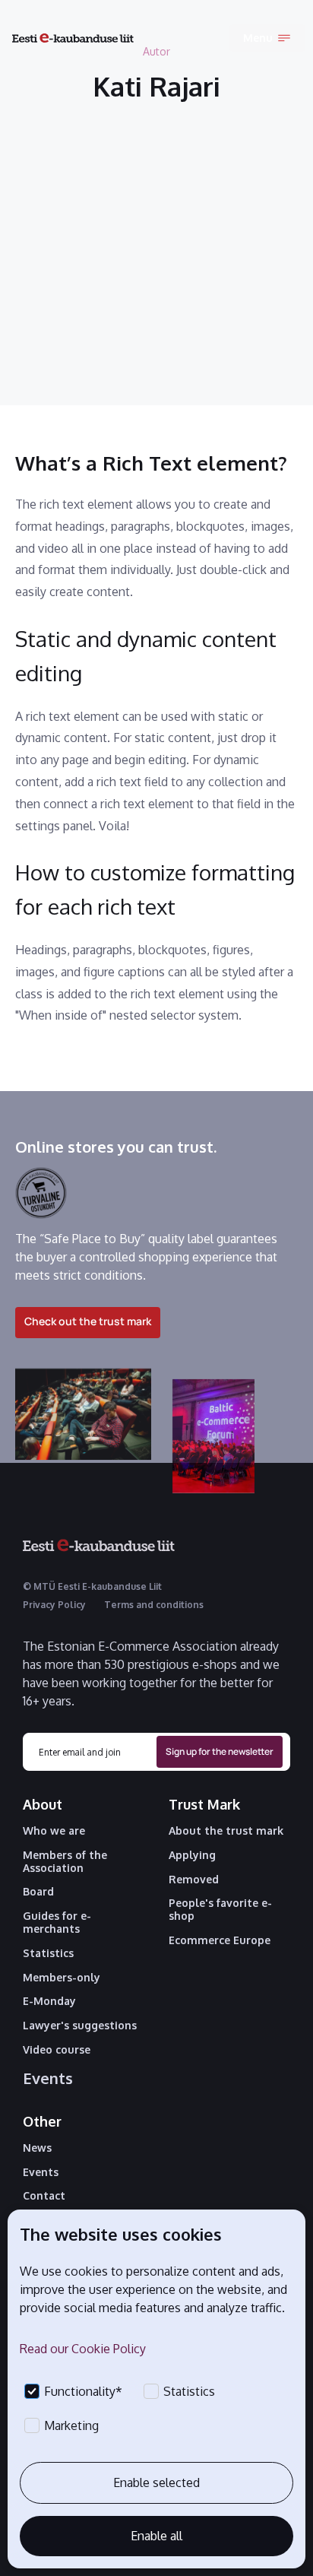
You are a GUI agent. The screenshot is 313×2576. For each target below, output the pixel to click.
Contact (44, 2196)
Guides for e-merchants (57, 1922)
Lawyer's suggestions (80, 2026)
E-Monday (49, 2001)
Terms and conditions (154, 1605)
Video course (57, 2050)
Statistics (48, 1953)
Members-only (62, 1978)
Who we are (54, 1831)
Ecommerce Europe (220, 1940)
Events (48, 2078)
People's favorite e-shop (220, 1910)
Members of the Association (65, 1862)
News (37, 2148)
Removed (194, 1880)
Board (38, 1892)
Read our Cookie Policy (83, 2349)
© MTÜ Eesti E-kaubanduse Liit (92, 1586)
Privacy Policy (54, 1605)
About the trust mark (226, 1831)
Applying (192, 1855)
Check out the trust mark (88, 1321)
